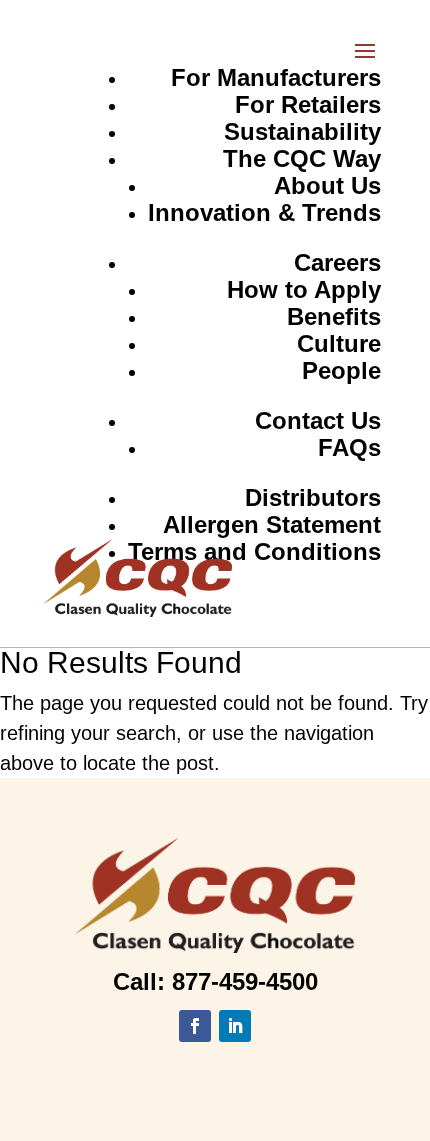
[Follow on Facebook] (195, 1026)
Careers (337, 262)
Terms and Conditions (254, 551)
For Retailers (308, 104)
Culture (339, 343)
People (341, 370)
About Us (327, 185)
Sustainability (302, 131)
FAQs (349, 447)
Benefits (334, 316)
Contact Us (318, 420)
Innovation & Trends (264, 212)
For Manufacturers (276, 77)
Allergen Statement (272, 524)
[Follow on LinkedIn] (235, 1026)
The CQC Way (302, 158)
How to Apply (304, 289)
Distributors (313, 497)
